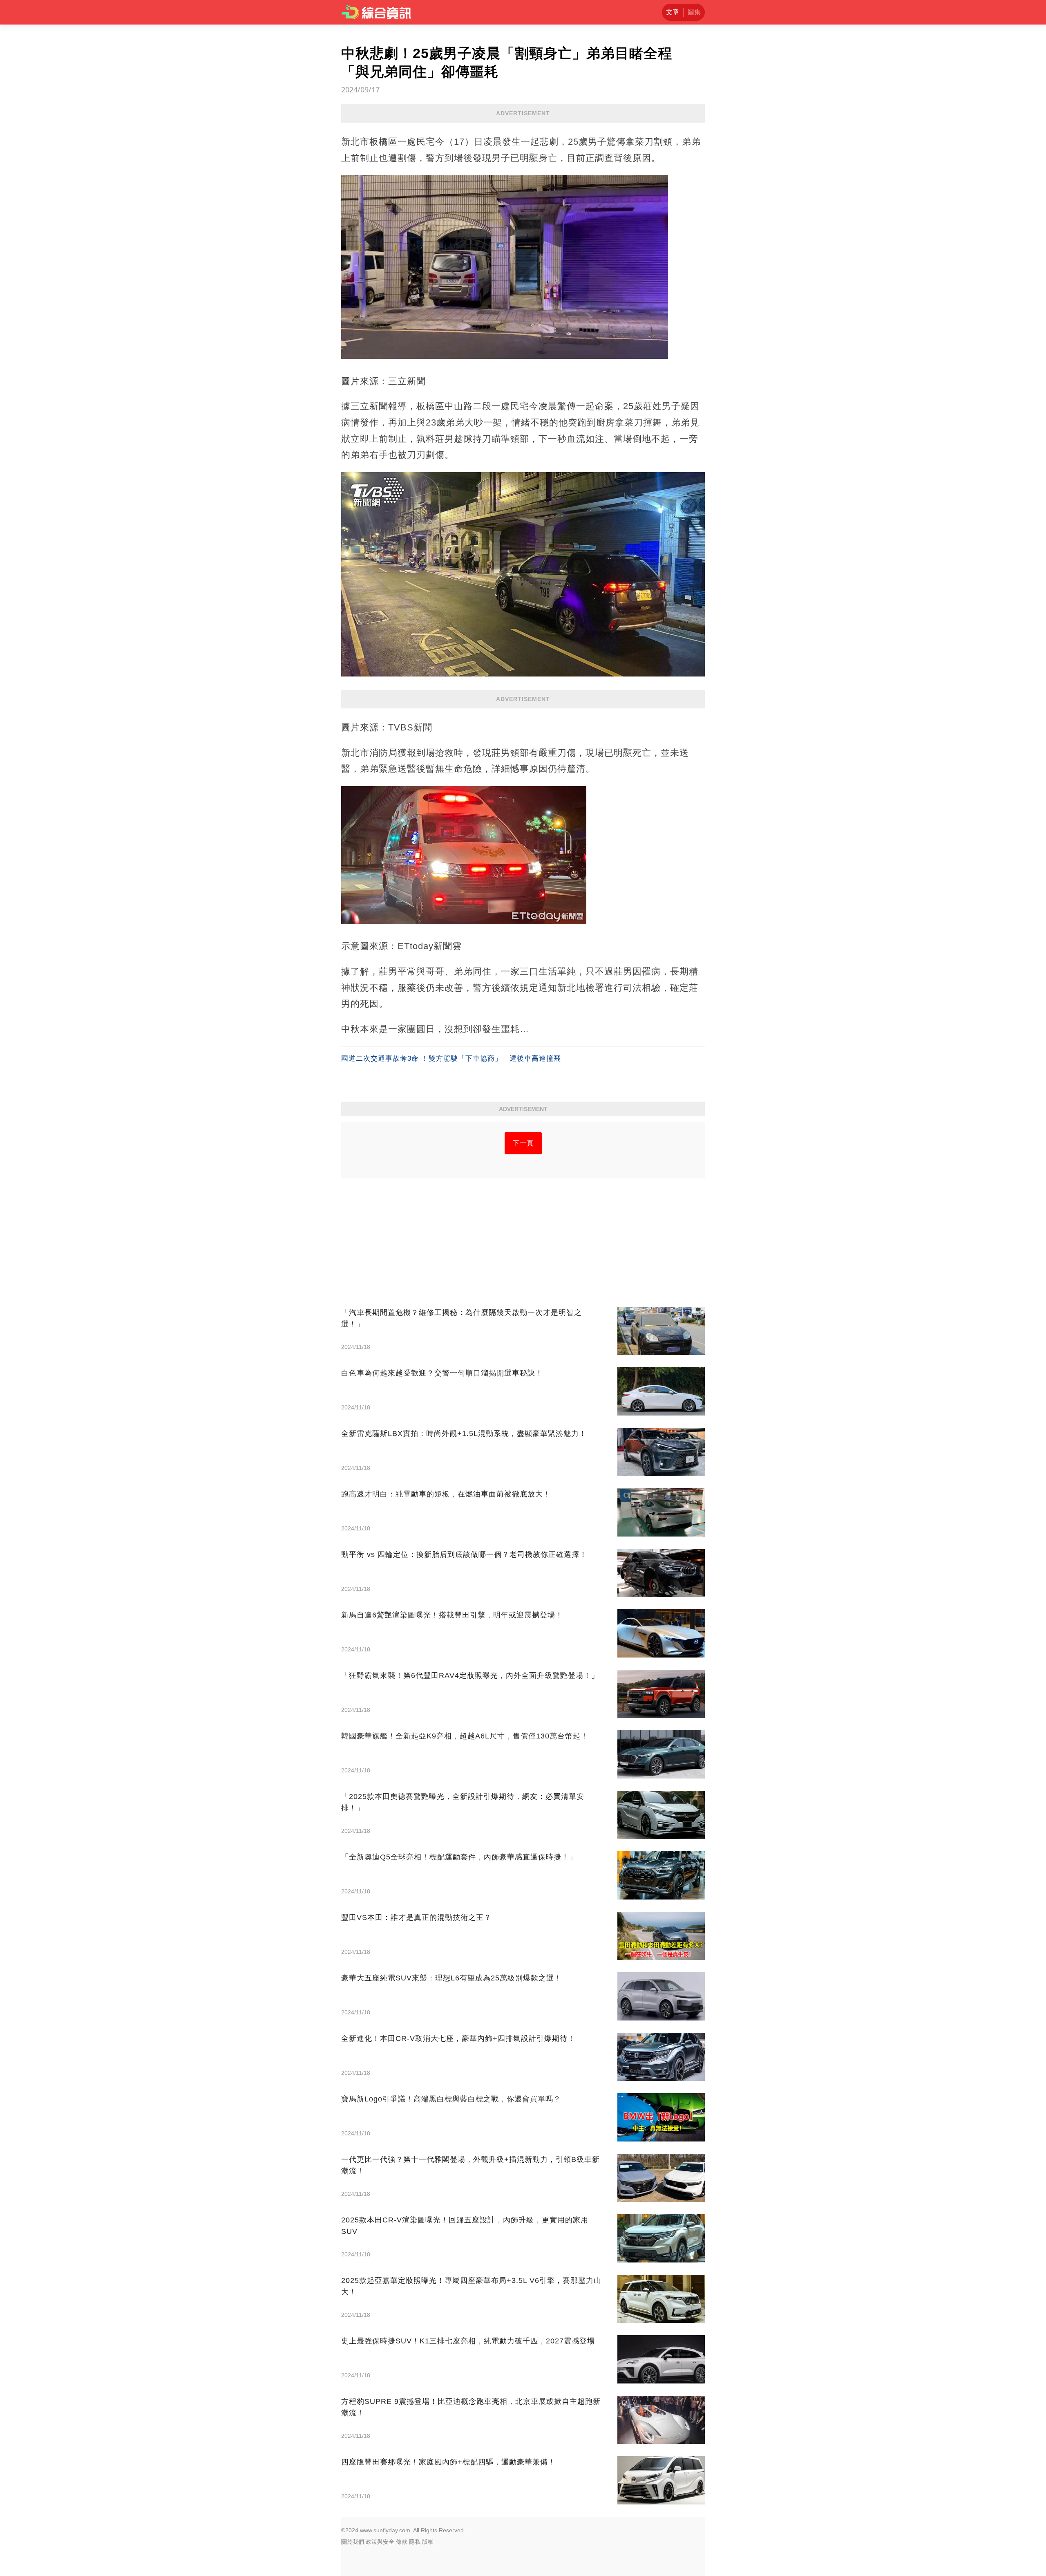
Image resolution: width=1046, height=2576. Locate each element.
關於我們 (353, 2542)
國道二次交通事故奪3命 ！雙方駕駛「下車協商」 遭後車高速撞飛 (451, 1058)
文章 (673, 12)
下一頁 (523, 1143)
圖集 (694, 12)
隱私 (415, 2542)
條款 (402, 2542)
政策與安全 (380, 2542)
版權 (428, 2542)
